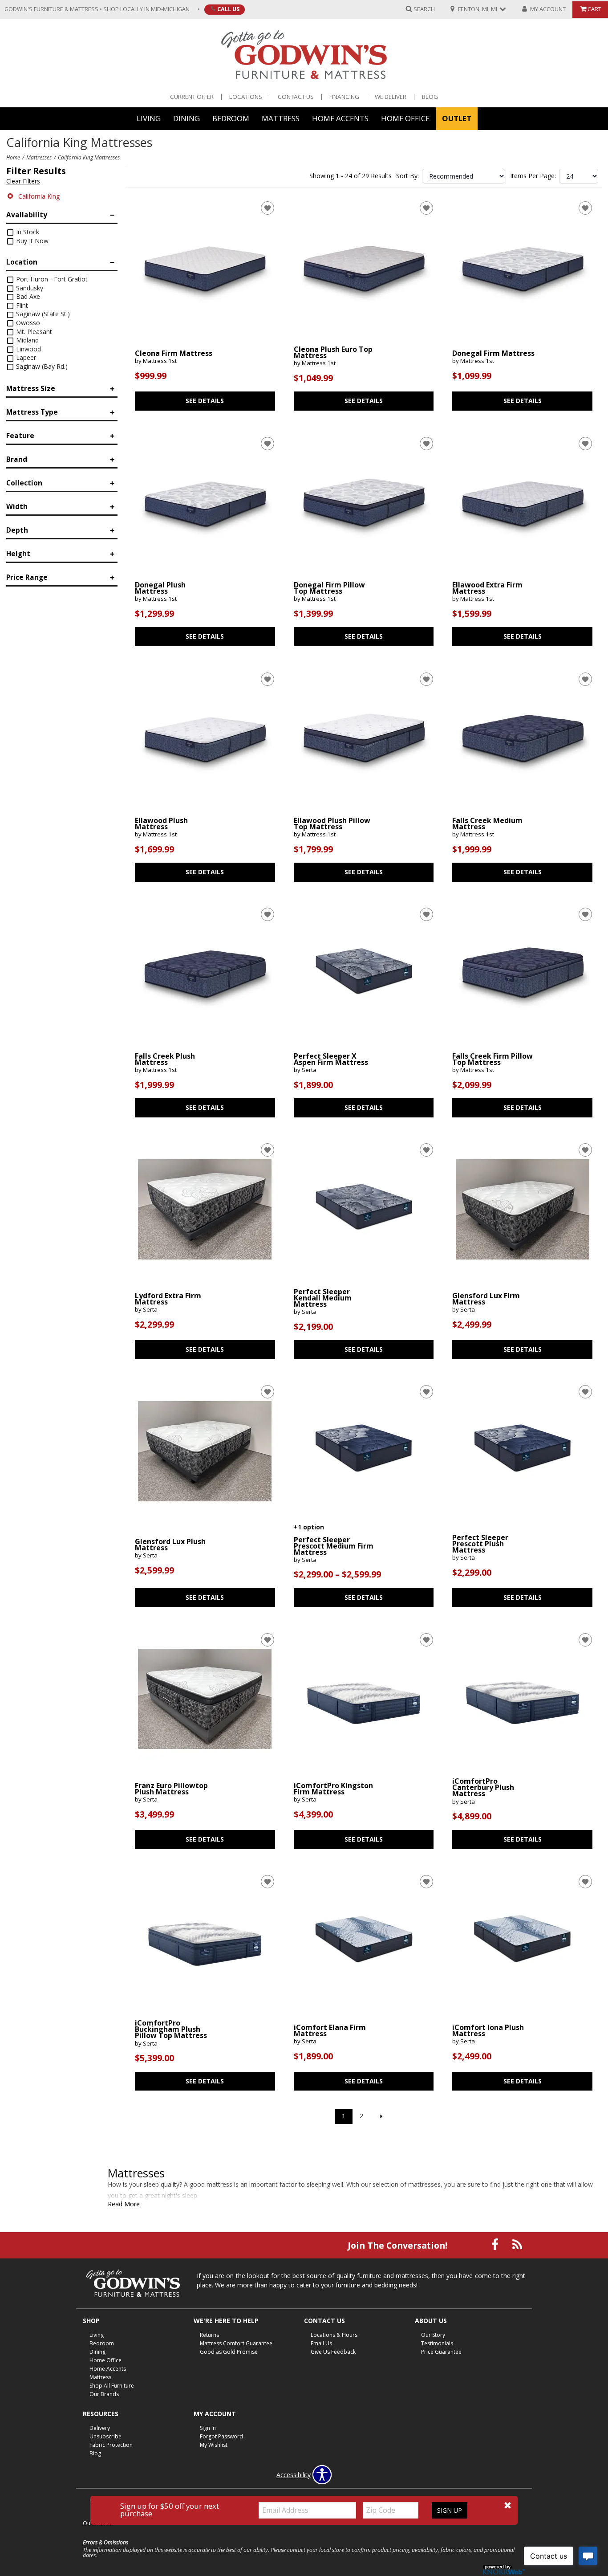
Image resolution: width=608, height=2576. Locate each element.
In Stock (27, 232)
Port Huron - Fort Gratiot (51, 279)
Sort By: (407, 176)
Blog (430, 97)
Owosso (27, 323)
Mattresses (39, 157)
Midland (26, 340)
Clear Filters (23, 181)
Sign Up (450, 2510)
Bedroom (231, 118)
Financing (344, 97)
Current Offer (192, 97)
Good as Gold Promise (229, 2352)
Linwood (28, 349)
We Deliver (391, 97)
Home (13, 157)
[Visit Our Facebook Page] (496, 2244)
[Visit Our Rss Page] (517, 2244)
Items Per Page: (533, 176)
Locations (246, 97)
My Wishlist (214, 2445)
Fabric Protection (111, 2445)
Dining (186, 118)
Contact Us (296, 97)
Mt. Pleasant (33, 332)
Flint (21, 305)
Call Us (228, 9)
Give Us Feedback (333, 2352)
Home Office (405, 118)
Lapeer (25, 357)
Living (149, 118)
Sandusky (29, 288)
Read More (124, 2204)
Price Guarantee (441, 2352)
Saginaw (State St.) (42, 314)
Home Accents (340, 118)
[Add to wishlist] (268, 208)
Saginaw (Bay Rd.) (41, 366)
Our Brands (104, 2394)
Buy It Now (31, 241)
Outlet (457, 118)
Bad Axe (27, 296)
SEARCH (424, 9)
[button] (508, 2505)
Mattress (281, 118)
